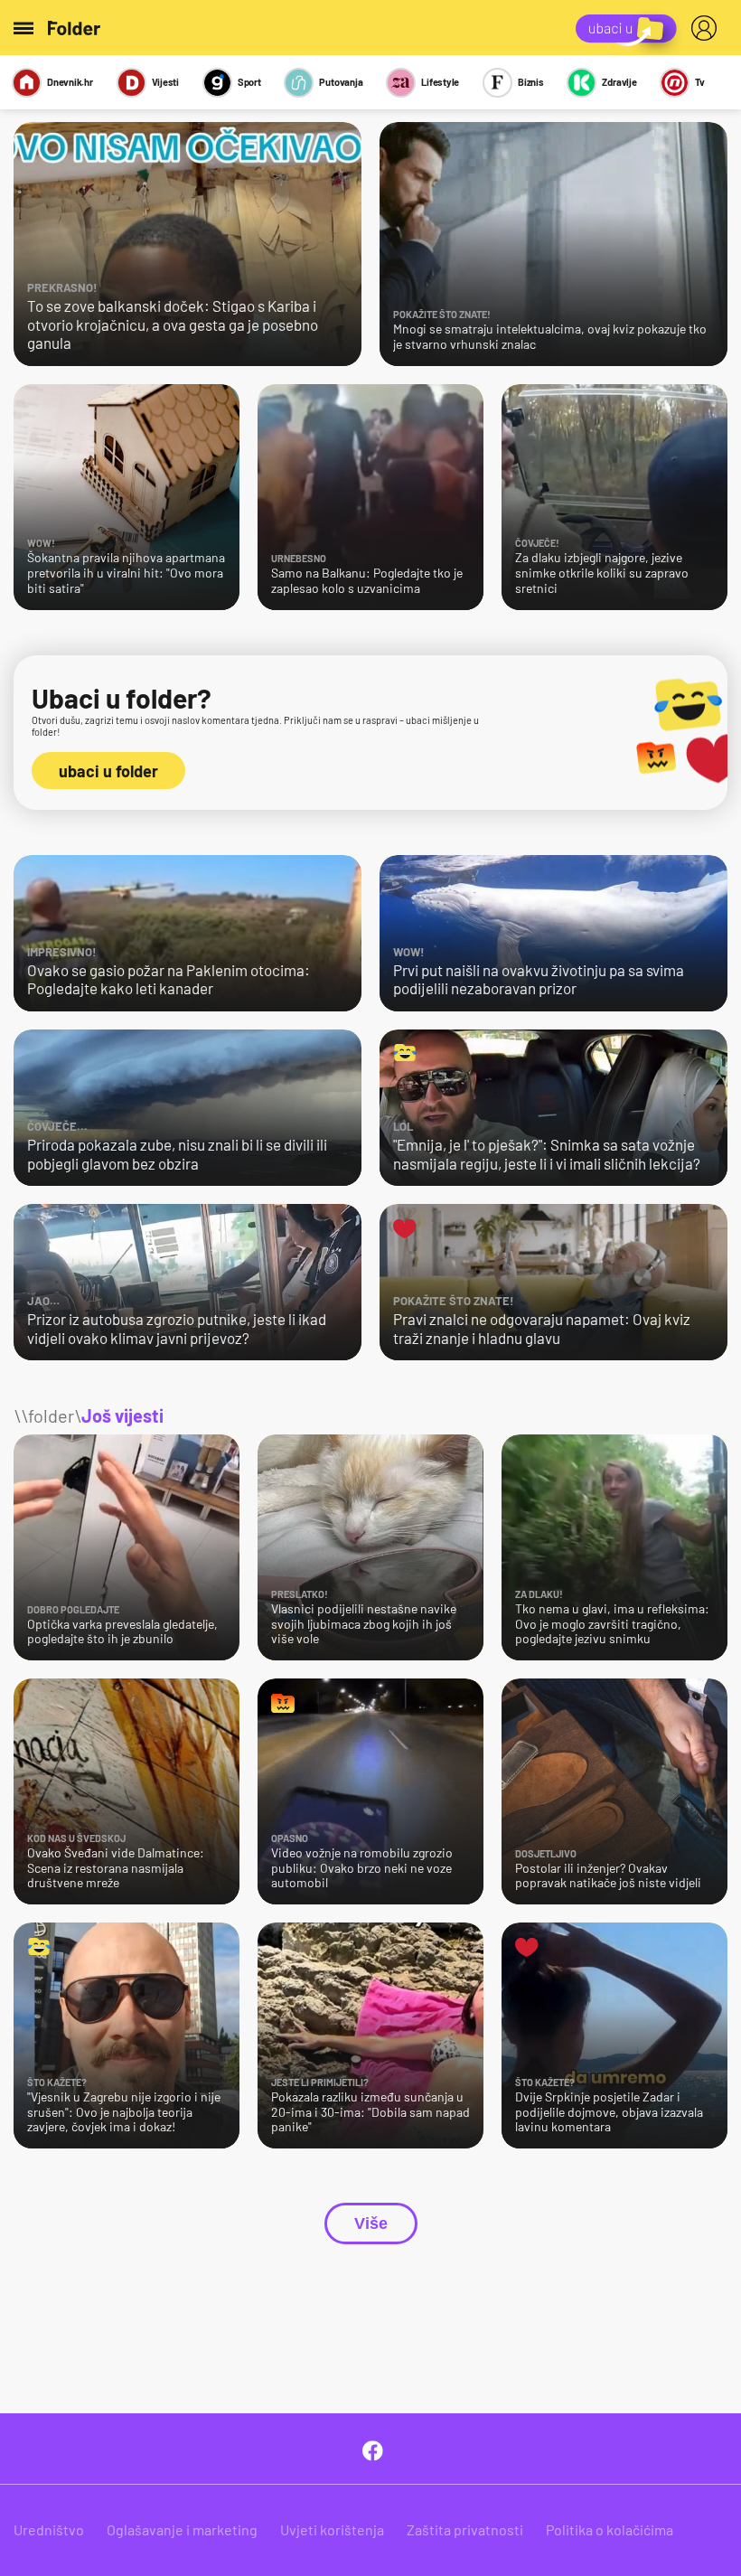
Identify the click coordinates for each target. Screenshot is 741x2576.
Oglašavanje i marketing (182, 2529)
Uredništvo (49, 2529)
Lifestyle (440, 82)
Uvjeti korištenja (332, 2529)
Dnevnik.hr (70, 82)
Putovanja (341, 82)
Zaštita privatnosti (465, 2529)
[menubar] (708, 28)
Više (371, 2223)
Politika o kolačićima (610, 2529)
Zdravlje (619, 82)
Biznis (531, 82)
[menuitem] (708, 28)
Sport (249, 82)
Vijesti (165, 82)
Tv (700, 82)
